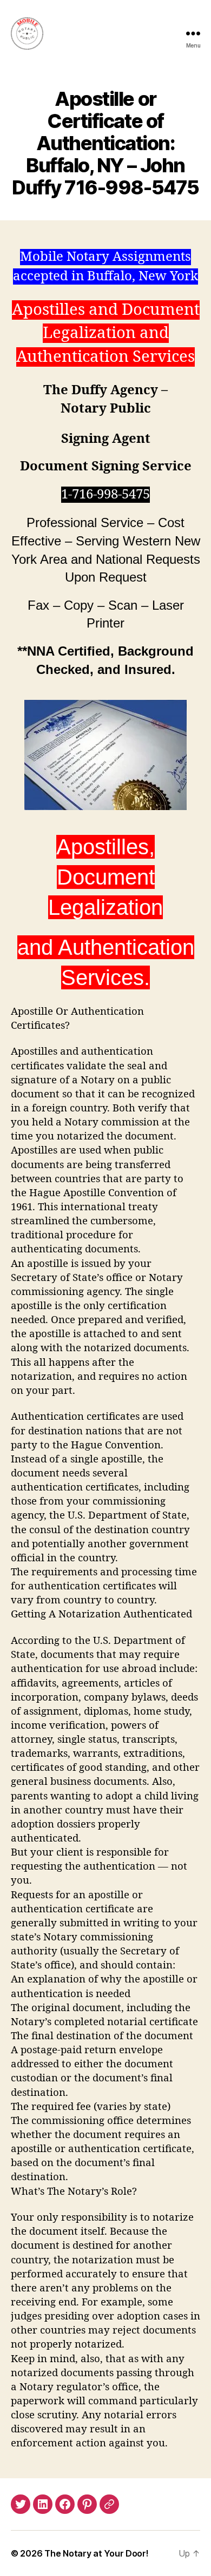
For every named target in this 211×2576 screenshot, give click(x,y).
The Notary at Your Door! (97, 2553)
